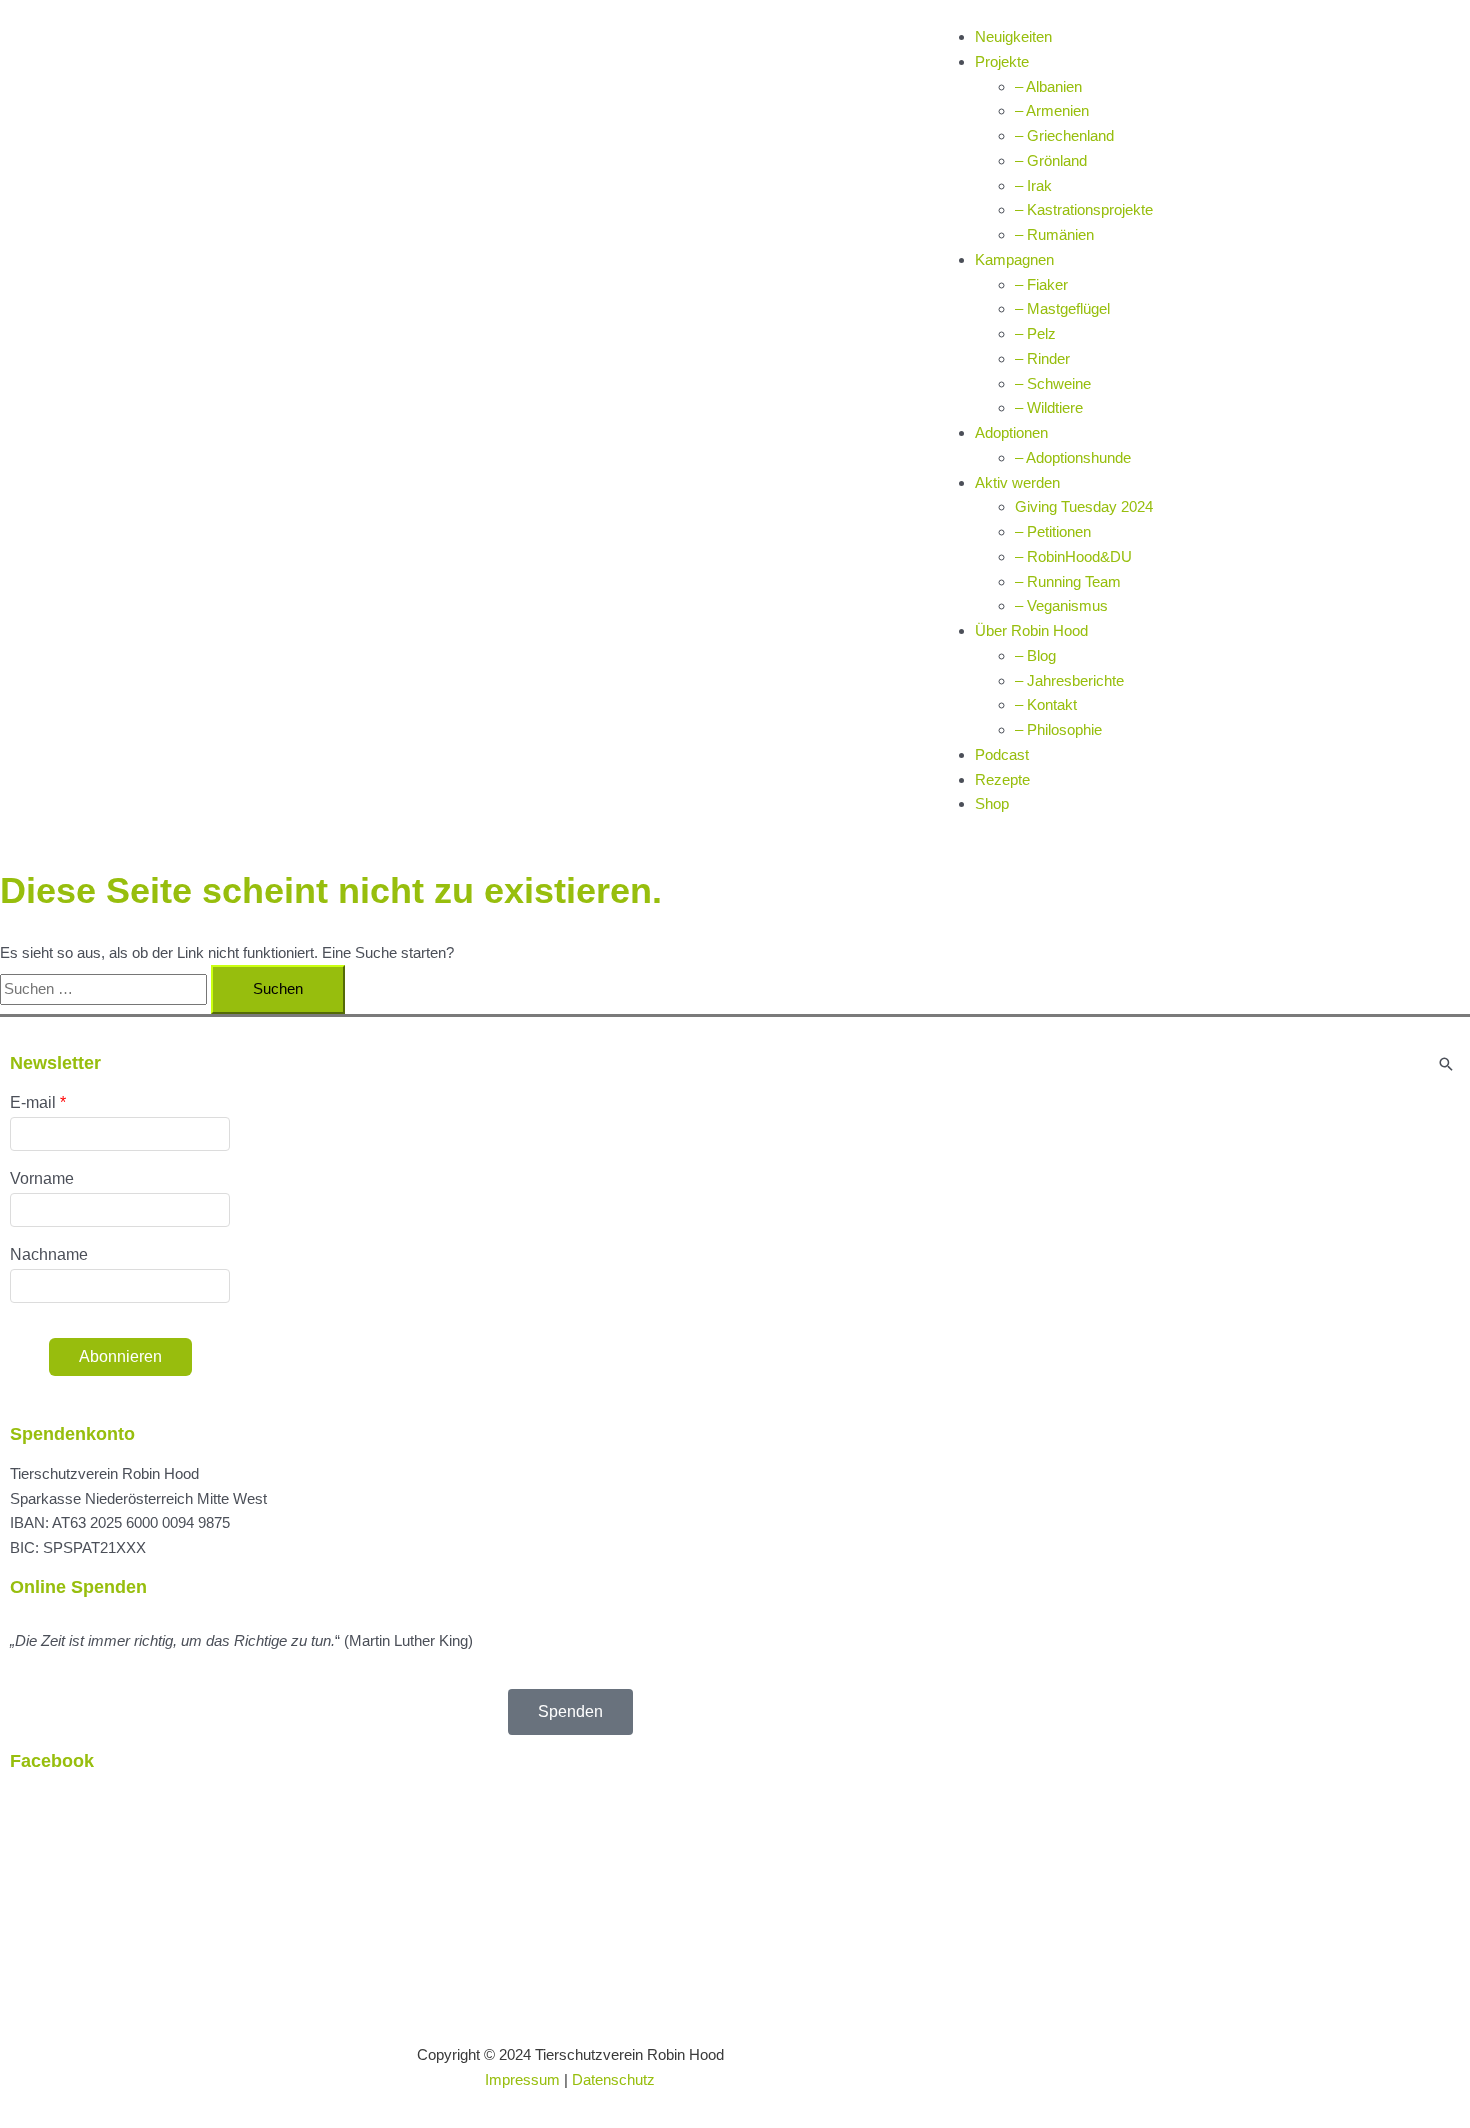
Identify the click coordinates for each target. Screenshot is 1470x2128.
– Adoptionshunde (1073, 457)
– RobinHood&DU (1073, 556)
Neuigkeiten (1013, 36)
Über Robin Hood (1031, 630)
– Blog (1035, 655)
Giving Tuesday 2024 (1084, 506)
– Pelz (1035, 333)
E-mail (33, 1102)
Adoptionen (1011, 432)
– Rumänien (1054, 234)
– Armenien (1052, 110)
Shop (992, 803)
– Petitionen (1053, 531)
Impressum (522, 2079)
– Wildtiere (1049, 407)
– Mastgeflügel (1062, 308)
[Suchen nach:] (105, 988)
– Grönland (1051, 160)
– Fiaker (1041, 284)
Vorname (42, 1178)
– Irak (1033, 185)
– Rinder (1042, 358)
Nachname (49, 1254)
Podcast (1002, 754)
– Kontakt (1046, 704)
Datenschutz (613, 2079)
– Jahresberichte (1069, 680)
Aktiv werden (1017, 482)
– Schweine (1053, 383)
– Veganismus (1061, 605)
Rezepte (1002, 779)
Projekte (1002, 61)
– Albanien (1048, 86)
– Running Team (1068, 581)
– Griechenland (1064, 135)
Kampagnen (1014, 259)
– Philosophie (1058, 729)
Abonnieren (120, 1356)
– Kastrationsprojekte (1084, 209)
